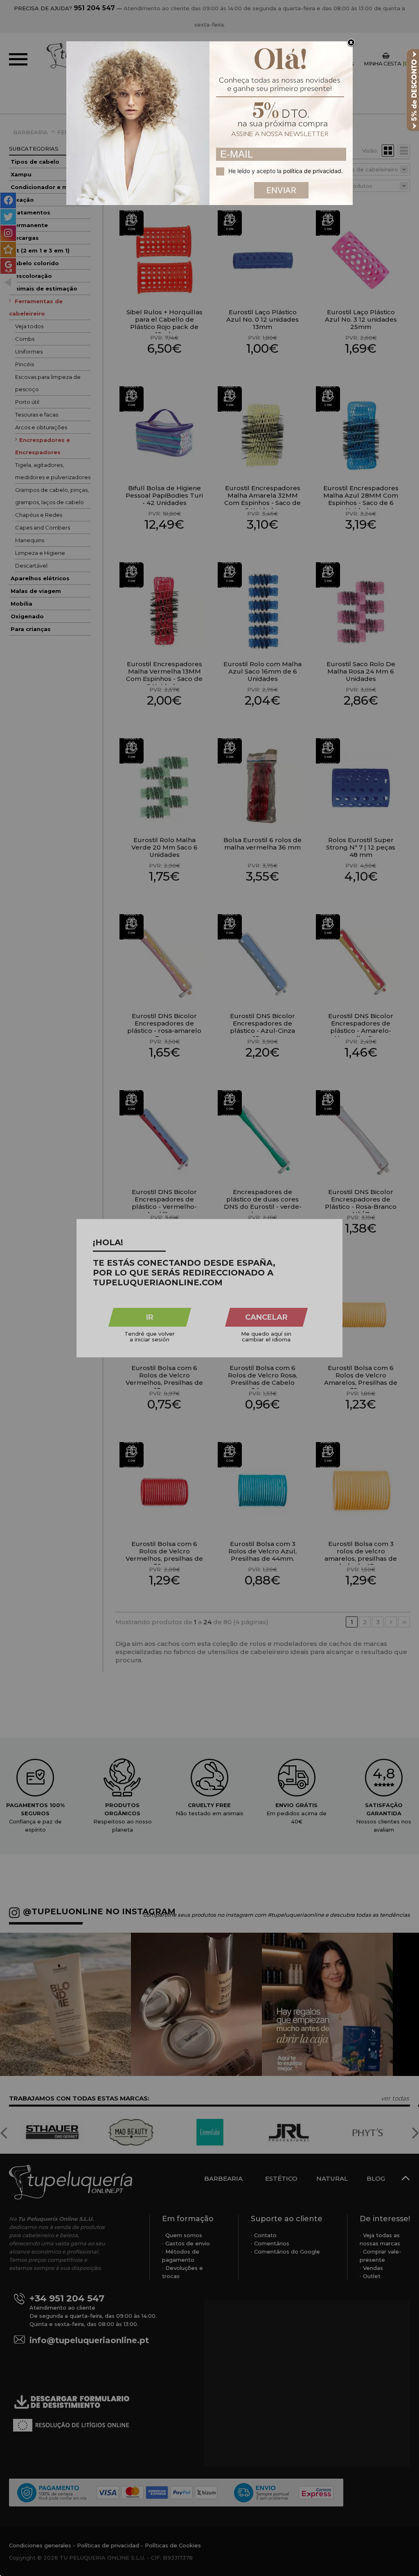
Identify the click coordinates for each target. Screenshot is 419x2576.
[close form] (351, 43)
